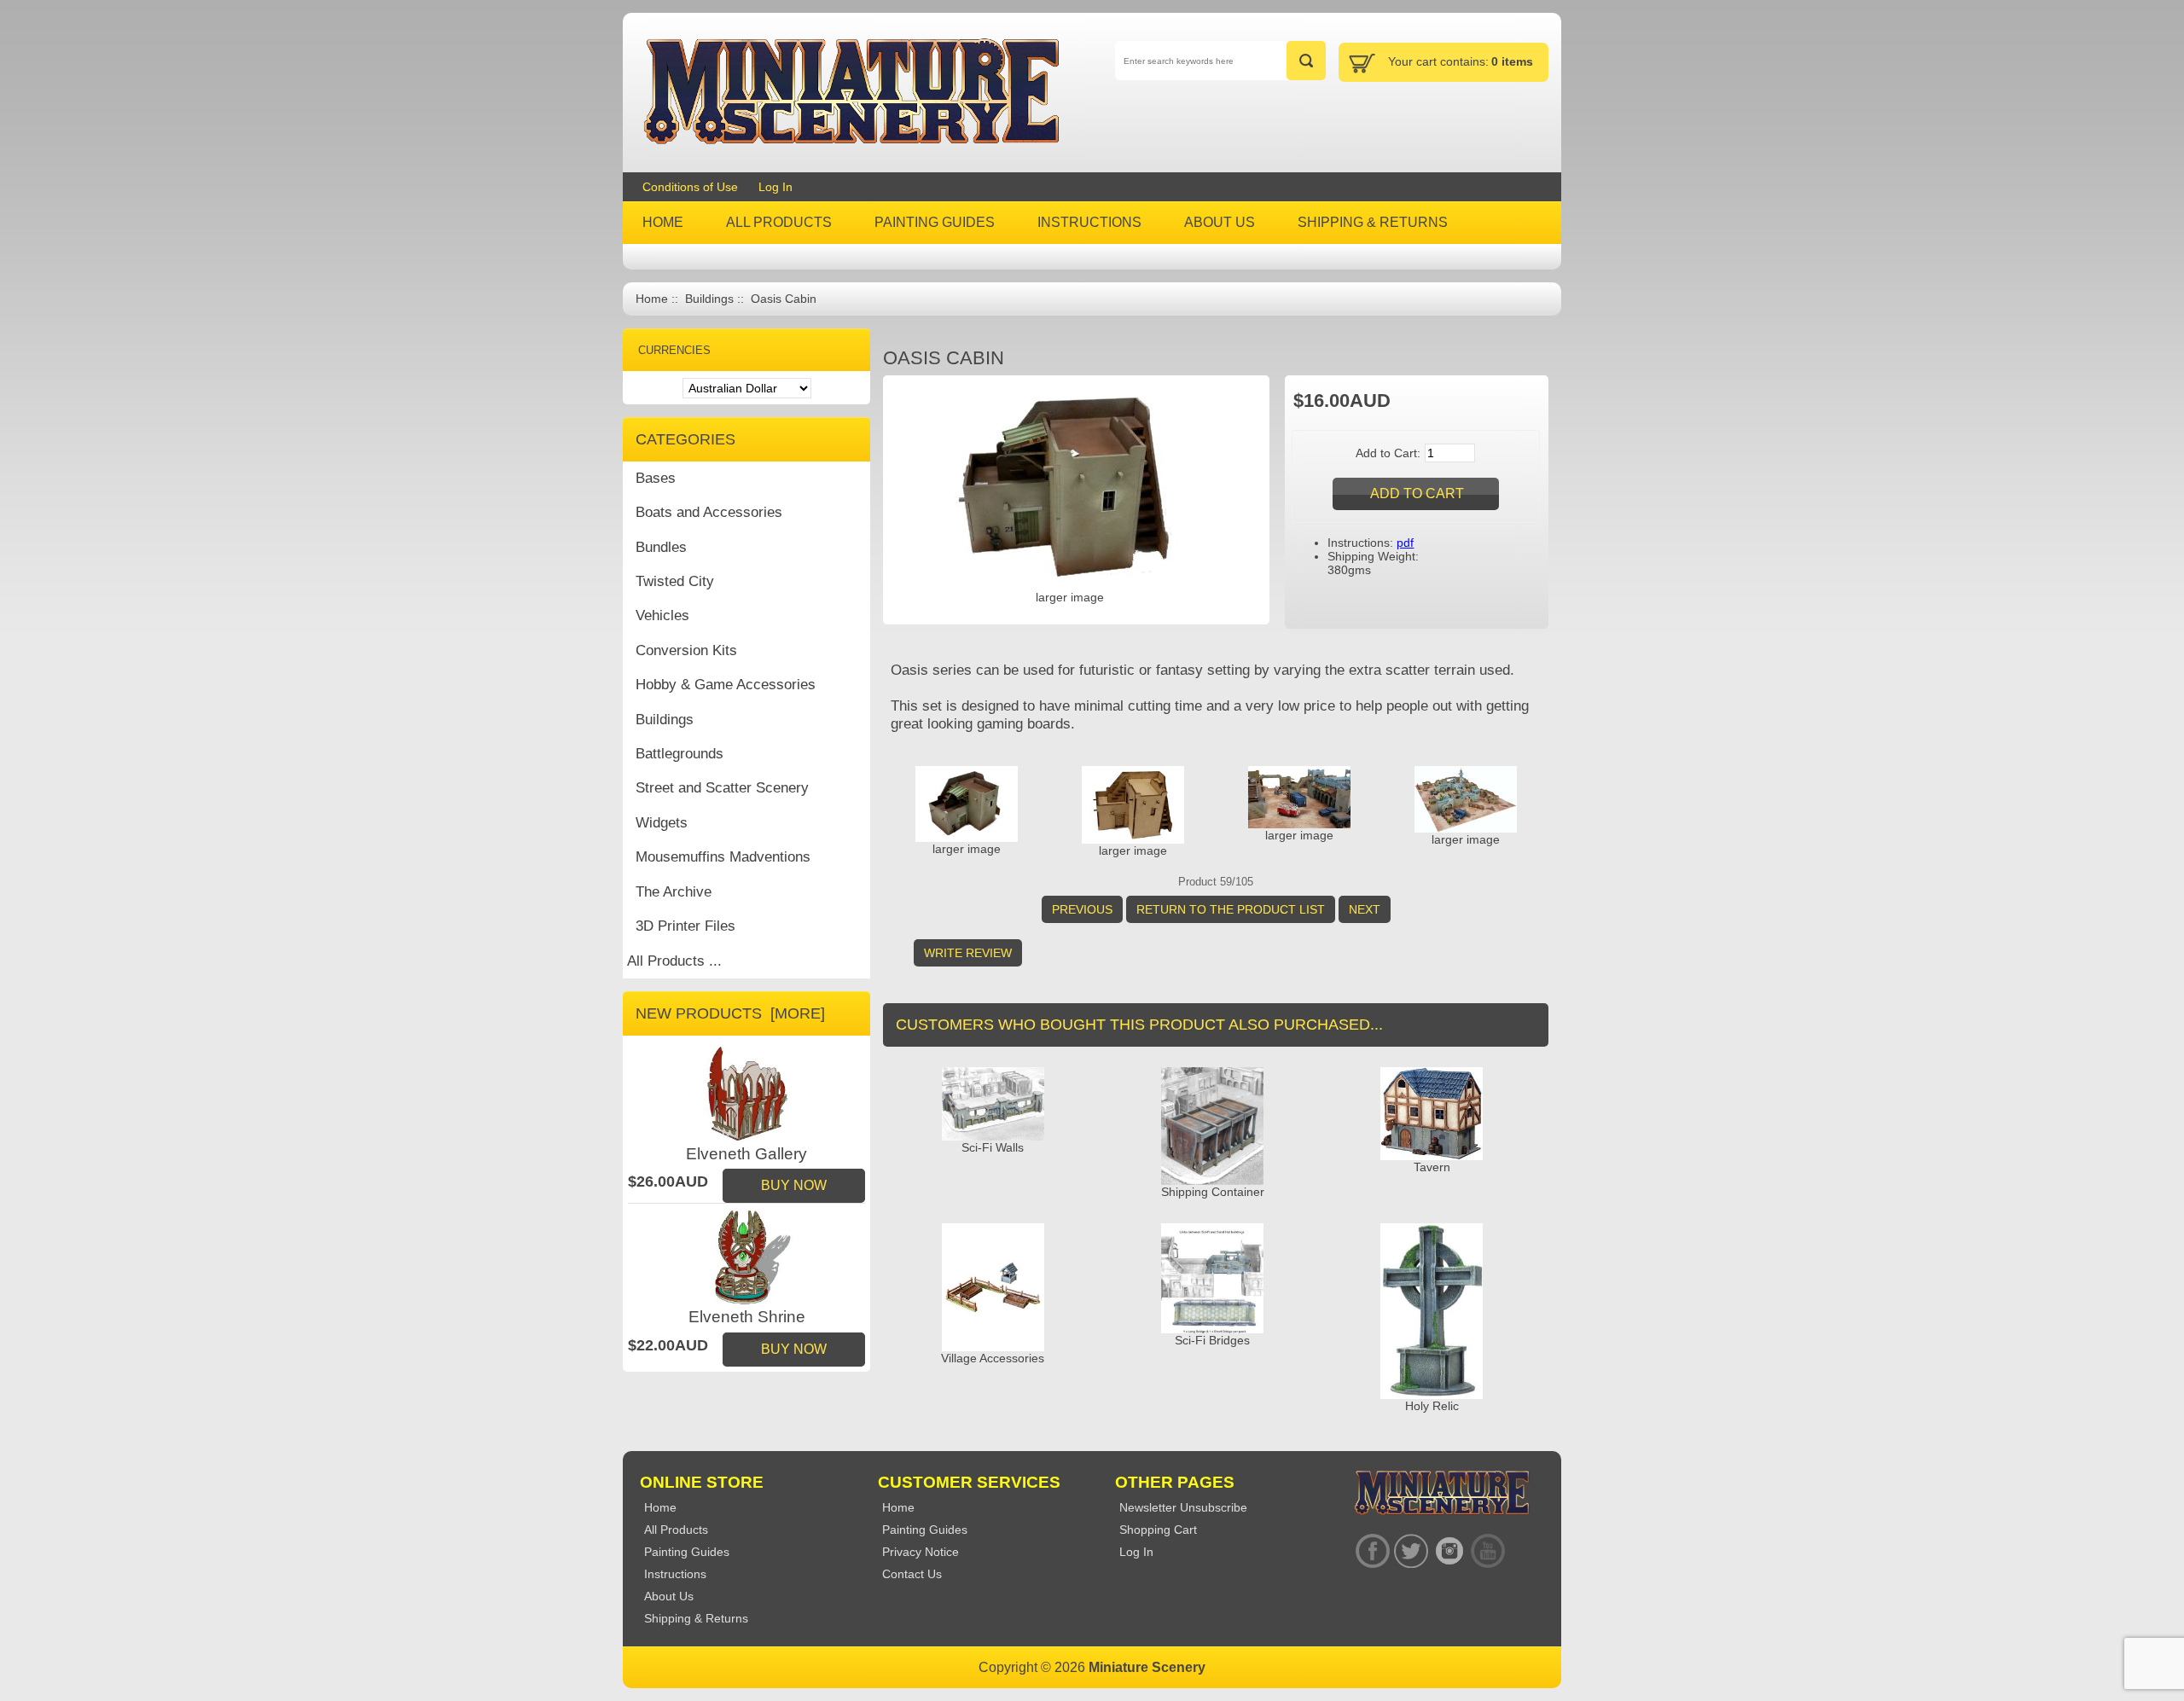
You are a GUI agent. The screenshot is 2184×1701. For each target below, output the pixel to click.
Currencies (674, 350)
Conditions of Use (690, 187)
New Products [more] (730, 1013)
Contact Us (912, 1574)
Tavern (1432, 1167)
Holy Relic (1432, 1406)
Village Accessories (993, 1358)
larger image (967, 849)
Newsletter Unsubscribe (1183, 1507)
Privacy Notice (921, 1552)
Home (652, 299)
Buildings (709, 299)
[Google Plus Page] (1411, 1551)
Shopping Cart (1158, 1530)
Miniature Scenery (1147, 1667)
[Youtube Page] (1487, 1551)
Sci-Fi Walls (993, 1147)
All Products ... (674, 961)
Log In (775, 187)
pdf (1405, 543)
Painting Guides (925, 1530)
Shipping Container (1213, 1192)
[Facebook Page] (1372, 1551)
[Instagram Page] (1449, 1551)
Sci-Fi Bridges (1212, 1340)
